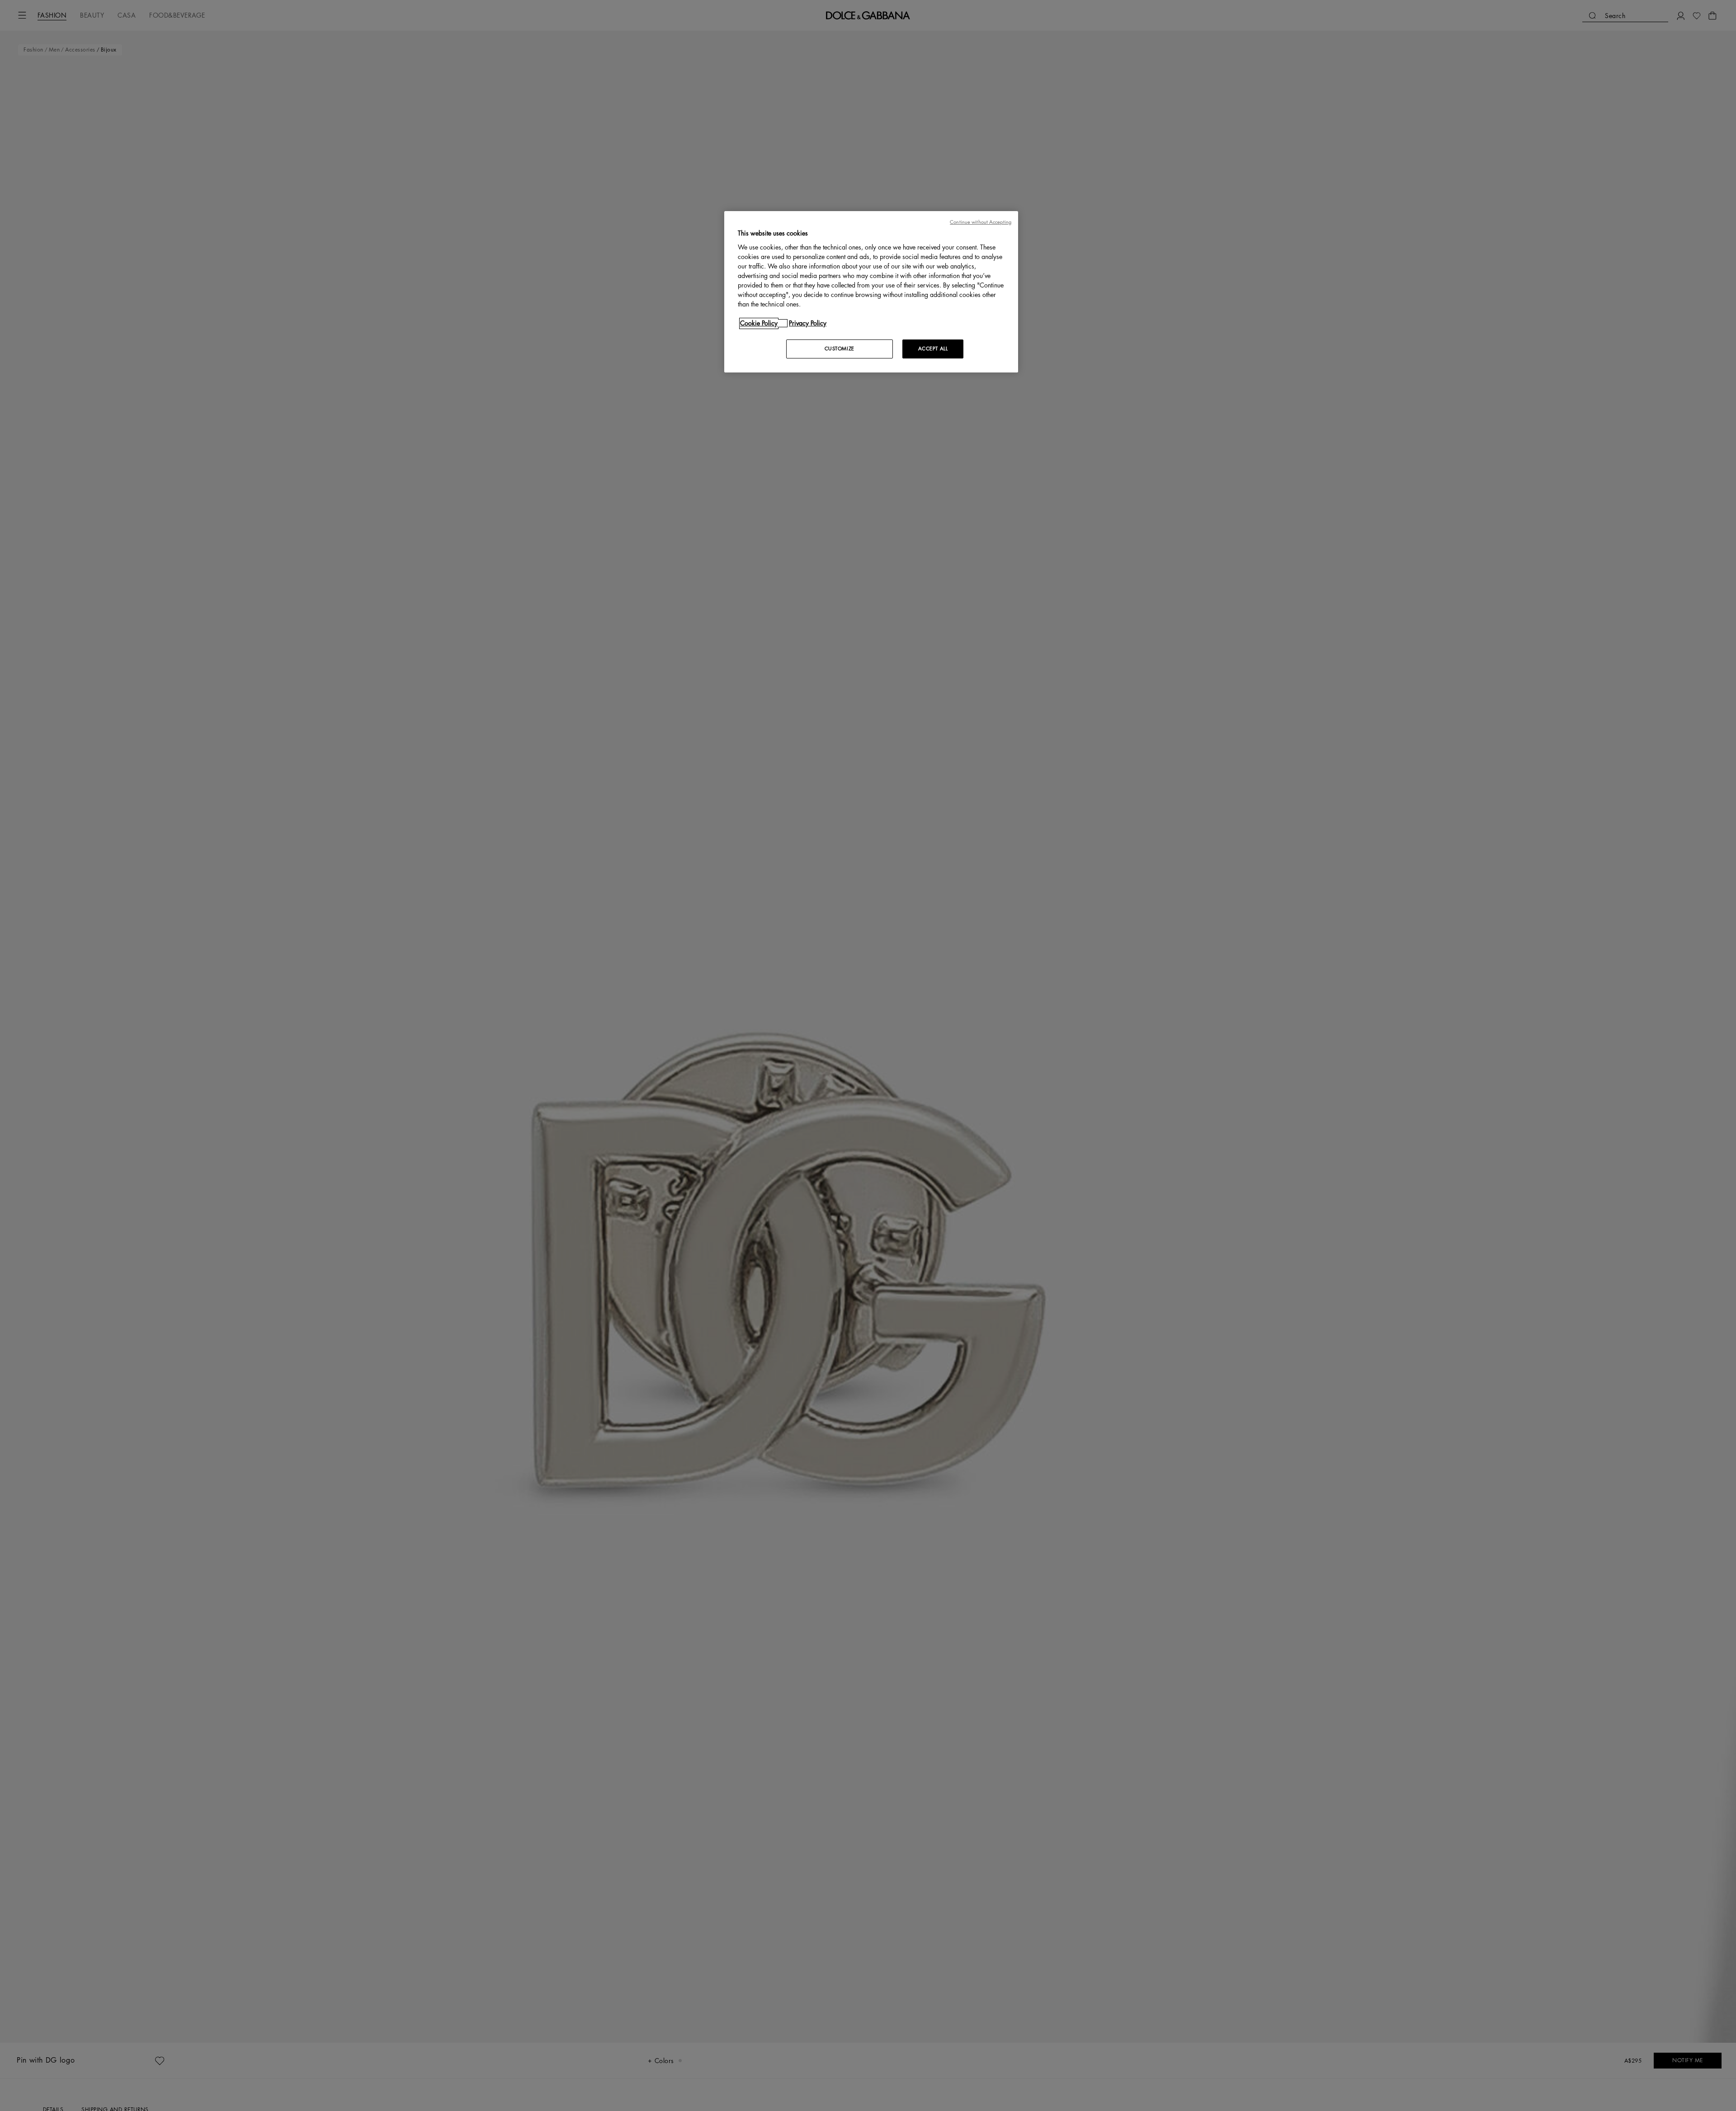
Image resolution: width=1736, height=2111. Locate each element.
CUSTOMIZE (840, 349)
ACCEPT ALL (933, 349)
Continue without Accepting (981, 222)
